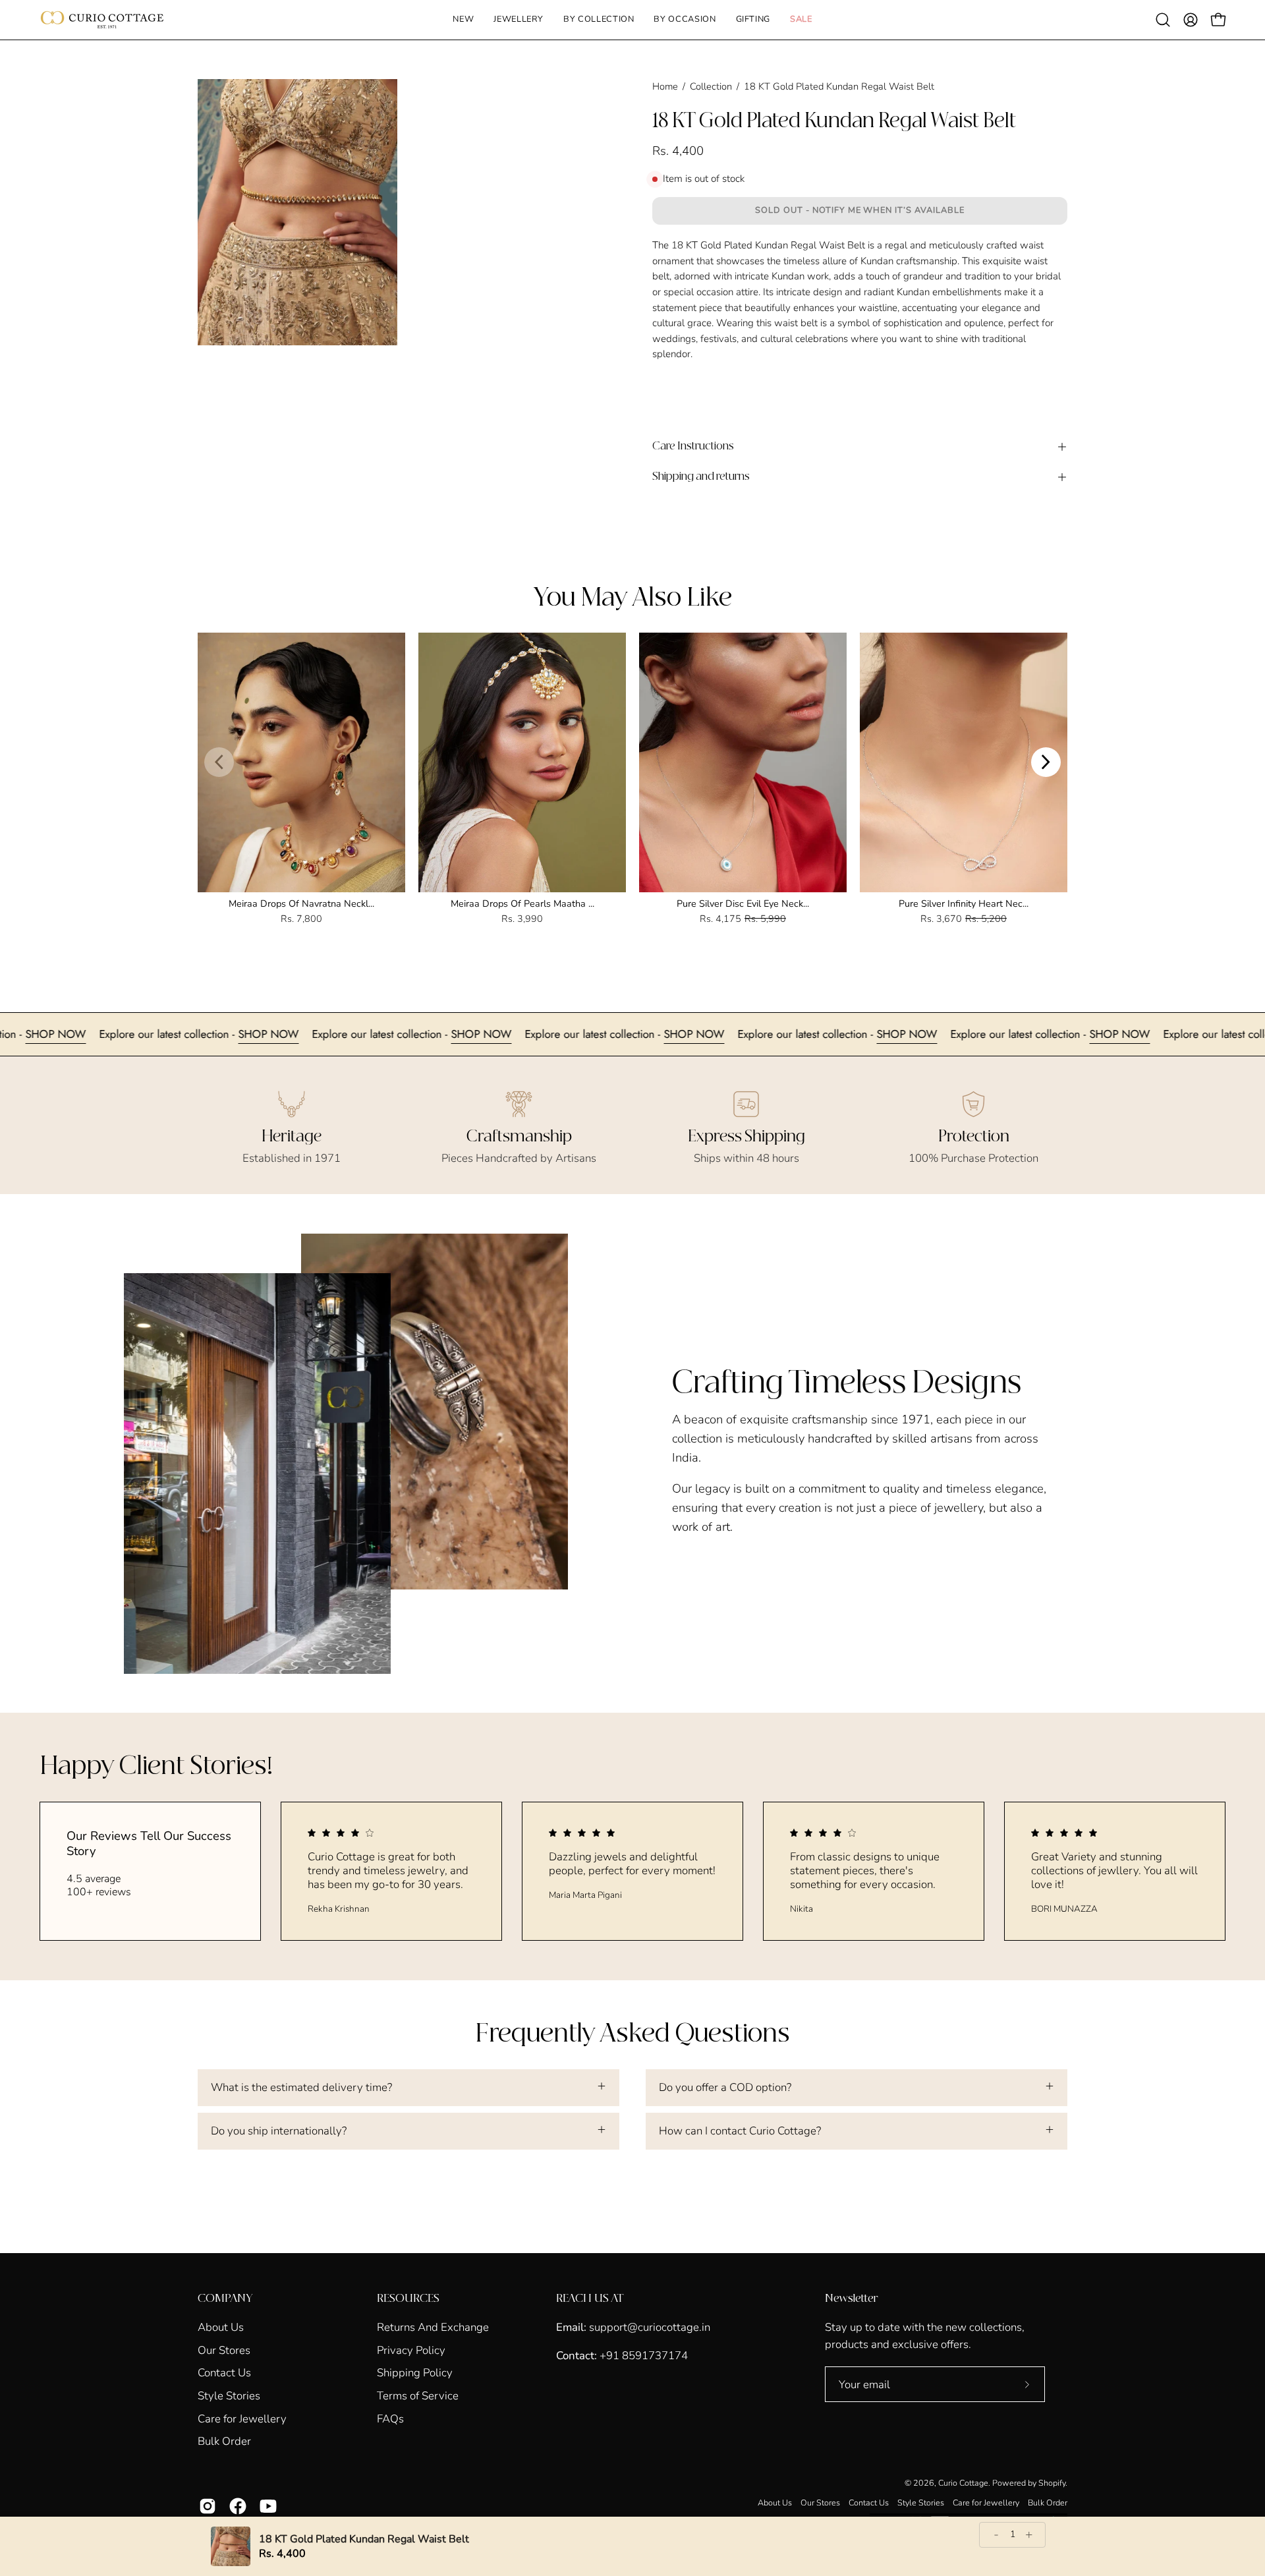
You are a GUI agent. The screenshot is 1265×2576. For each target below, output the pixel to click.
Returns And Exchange (433, 2327)
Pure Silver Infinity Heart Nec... (964, 903)
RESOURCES (408, 2299)
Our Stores (224, 2350)
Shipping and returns (701, 477)
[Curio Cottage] (102, 20)
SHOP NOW (158, 1034)
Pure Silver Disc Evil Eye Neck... (743, 903)
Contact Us (224, 2373)
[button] (519, 20)
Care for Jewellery (242, 2418)
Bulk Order (224, 2441)
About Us (221, 2327)
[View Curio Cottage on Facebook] (238, 2506)
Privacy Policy (411, 2350)
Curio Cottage (963, 2483)
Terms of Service (418, 2396)
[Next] (1046, 762)
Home (665, 86)
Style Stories (229, 2396)
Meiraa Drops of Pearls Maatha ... (522, 903)
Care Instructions (693, 446)
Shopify (1052, 2483)
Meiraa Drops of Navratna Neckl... (301, 903)
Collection (711, 86)
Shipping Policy (415, 2373)
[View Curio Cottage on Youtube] (268, 2506)
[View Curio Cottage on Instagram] (208, 2506)
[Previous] (219, 762)
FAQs (390, 2418)
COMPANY (225, 2299)
